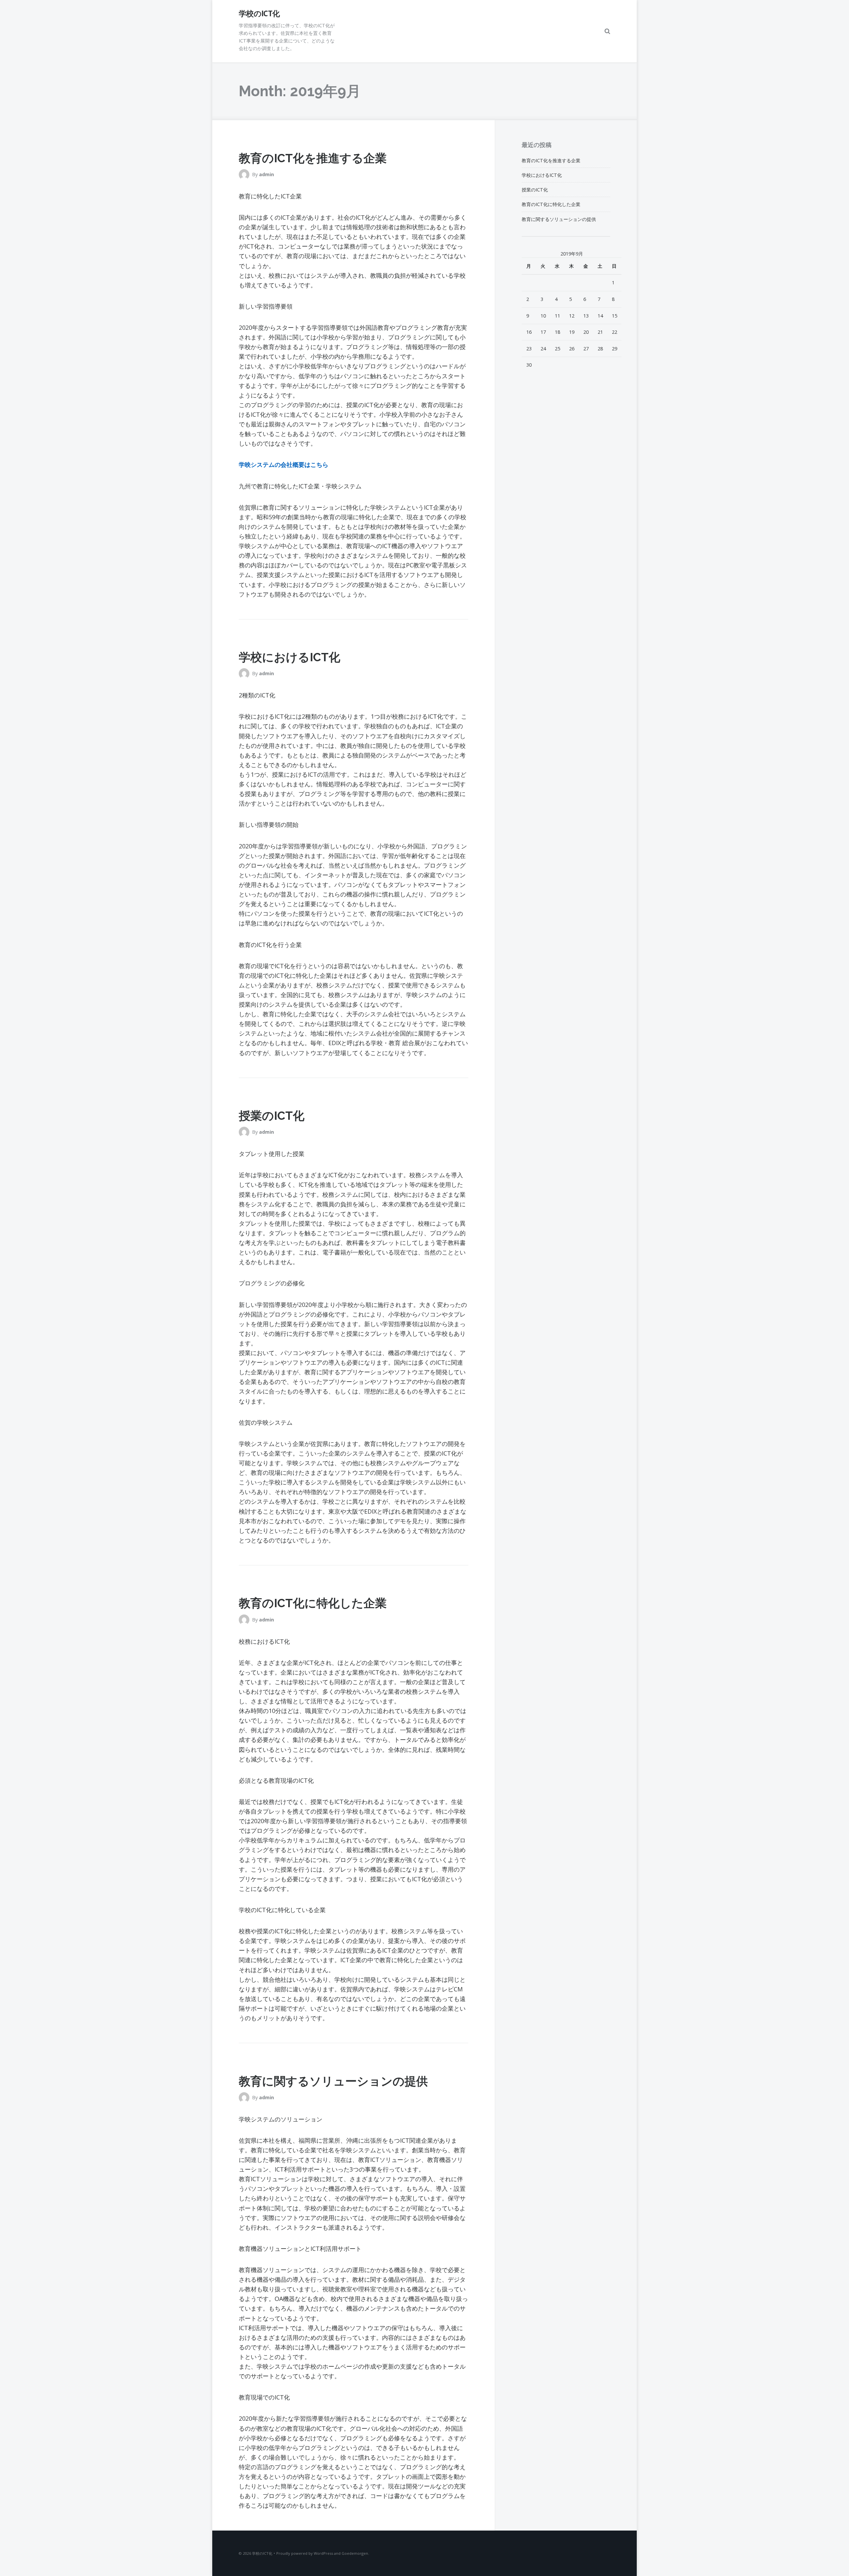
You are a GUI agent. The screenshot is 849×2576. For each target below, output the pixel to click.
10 (543, 316)
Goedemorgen (355, 2553)
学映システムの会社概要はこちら (284, 465)
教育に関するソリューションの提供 (333, 2081)
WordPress (323, 2553)
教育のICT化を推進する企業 (313, 158)
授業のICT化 (272, 1116)
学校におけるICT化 (290, 657)
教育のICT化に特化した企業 (313, 1603)
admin (266, 174)
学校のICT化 (259, 13)
